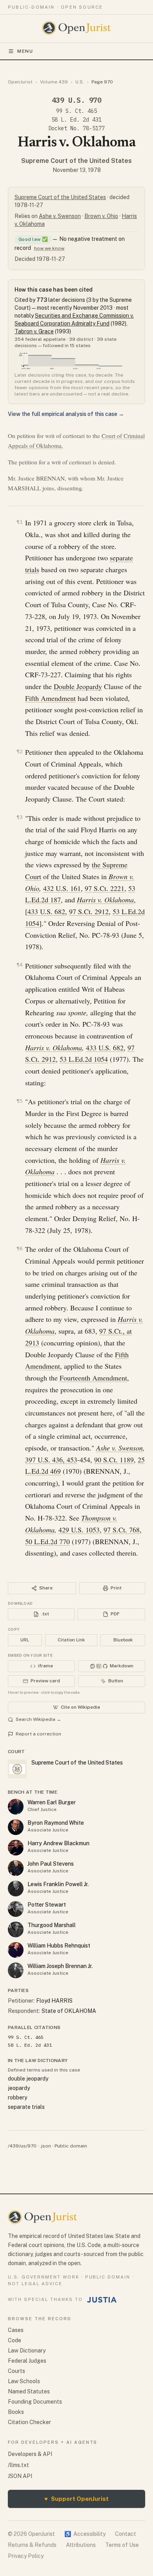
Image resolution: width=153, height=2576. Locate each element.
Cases (16, 2330)
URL (25, 1640)
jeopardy (19, 2088)
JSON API (20, 2476)
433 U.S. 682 (46, 911)
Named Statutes (29, 2391)
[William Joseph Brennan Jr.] (16, 1970)
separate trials (26, 2107)
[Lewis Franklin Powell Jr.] (16, 1889)
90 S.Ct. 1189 (114, 1460)
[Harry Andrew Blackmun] (16, 1848)
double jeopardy (28, 2079)
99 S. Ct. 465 (76, 111)
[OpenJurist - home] (77, 28)
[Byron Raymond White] (16, 1827)
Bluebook (123, 1640)
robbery (17, 2097)
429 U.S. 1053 (79, 1530)
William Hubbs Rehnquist (59, 1946)
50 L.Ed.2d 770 (47, 1541)
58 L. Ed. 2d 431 (76, 120)
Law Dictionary (27, 2351)
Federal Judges (27, 2361)
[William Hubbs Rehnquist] (16, 1950)
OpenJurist (20, 82)
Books (16, 2412)
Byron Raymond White (56, 1823)
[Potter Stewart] (16, 1909)
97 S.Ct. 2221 (105, 888)
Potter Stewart (47, 1905)
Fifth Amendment (50, 698)
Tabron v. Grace (34, 331)
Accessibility (85, 2534)
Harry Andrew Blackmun (58, 1843)
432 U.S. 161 (62, 888)
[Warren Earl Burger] (16, 1807)
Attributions (81, 2545)
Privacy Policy (26, 2556)
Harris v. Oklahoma (54, 1048)
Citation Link (71, 1640)
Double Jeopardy (78, 686)
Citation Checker (29, 2422)
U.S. (80, 82)
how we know (49, 248)
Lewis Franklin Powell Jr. (58, 1884)
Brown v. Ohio (101, 216)
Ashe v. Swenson (60, 216)
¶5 (20, 1101)
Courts (16, 2371)
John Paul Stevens (51, 1864)
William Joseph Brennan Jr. (60, 1966)
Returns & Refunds (32, 2545)
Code (15, 2340)
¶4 (20, 965)
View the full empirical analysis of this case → (66, 414)
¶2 (20, 751)
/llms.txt (18, 2465)
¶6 (20, 1248)
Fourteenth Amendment (93, 1378)
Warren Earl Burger (52, 1802)
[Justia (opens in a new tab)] (102, 2300)
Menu (25, 51)
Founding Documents (35, 2402)
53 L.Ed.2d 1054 (84, 1059)
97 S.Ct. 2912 (89, 911)
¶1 (20, 522)
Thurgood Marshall (52, 1925)
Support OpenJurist (76, 2499)
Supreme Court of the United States (76, 161)
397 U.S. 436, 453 (51, 1460)
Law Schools (24, 2381)
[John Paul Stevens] (16, 1868)
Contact (126, 2534)
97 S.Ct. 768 (122, 1530)
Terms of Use (122, 2545)
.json (46, 2146)
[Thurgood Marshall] (16, 1929)
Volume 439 (54, 82)
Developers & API (30, 2454)
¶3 (20, 817)
